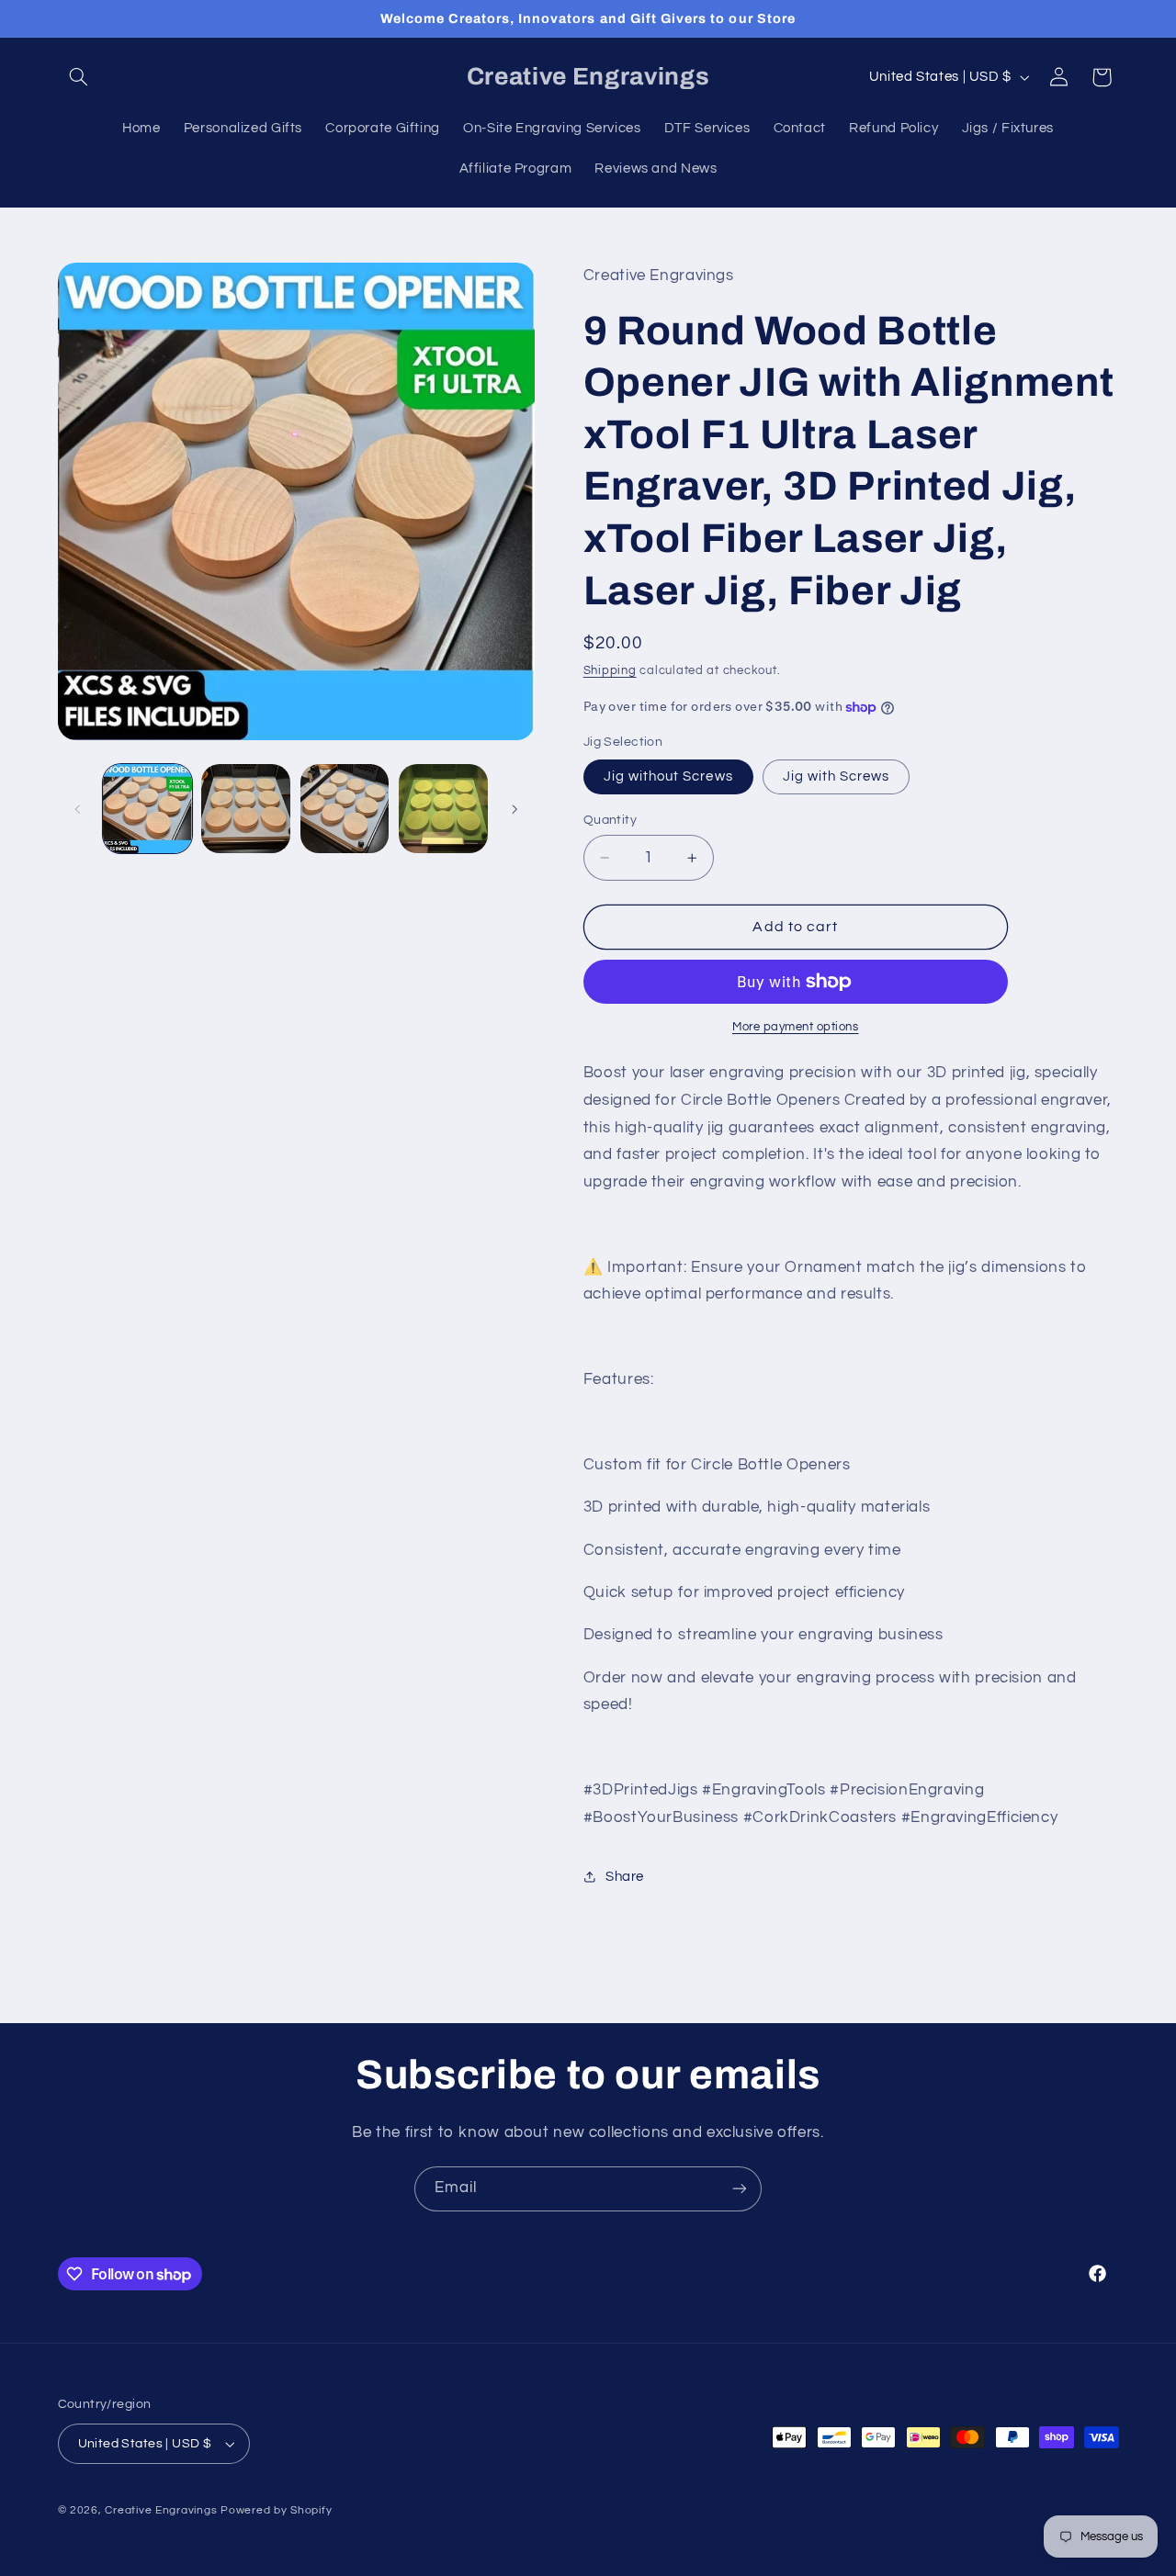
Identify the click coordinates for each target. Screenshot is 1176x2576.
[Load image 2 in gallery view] (246, 809)
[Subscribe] (740, 2189)
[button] (79, 77)
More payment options (796, 1027)
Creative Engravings (161, 2510)
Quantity (610, 820)
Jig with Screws (837, 776)
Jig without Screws (668, 776)
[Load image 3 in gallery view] (345, 809)
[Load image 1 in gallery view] (147, 809)
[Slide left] (78, 809)
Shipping (610, 671)
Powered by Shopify (276, 2510)
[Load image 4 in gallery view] (443, 809)
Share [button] (625, 1877)
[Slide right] (514, 809)
